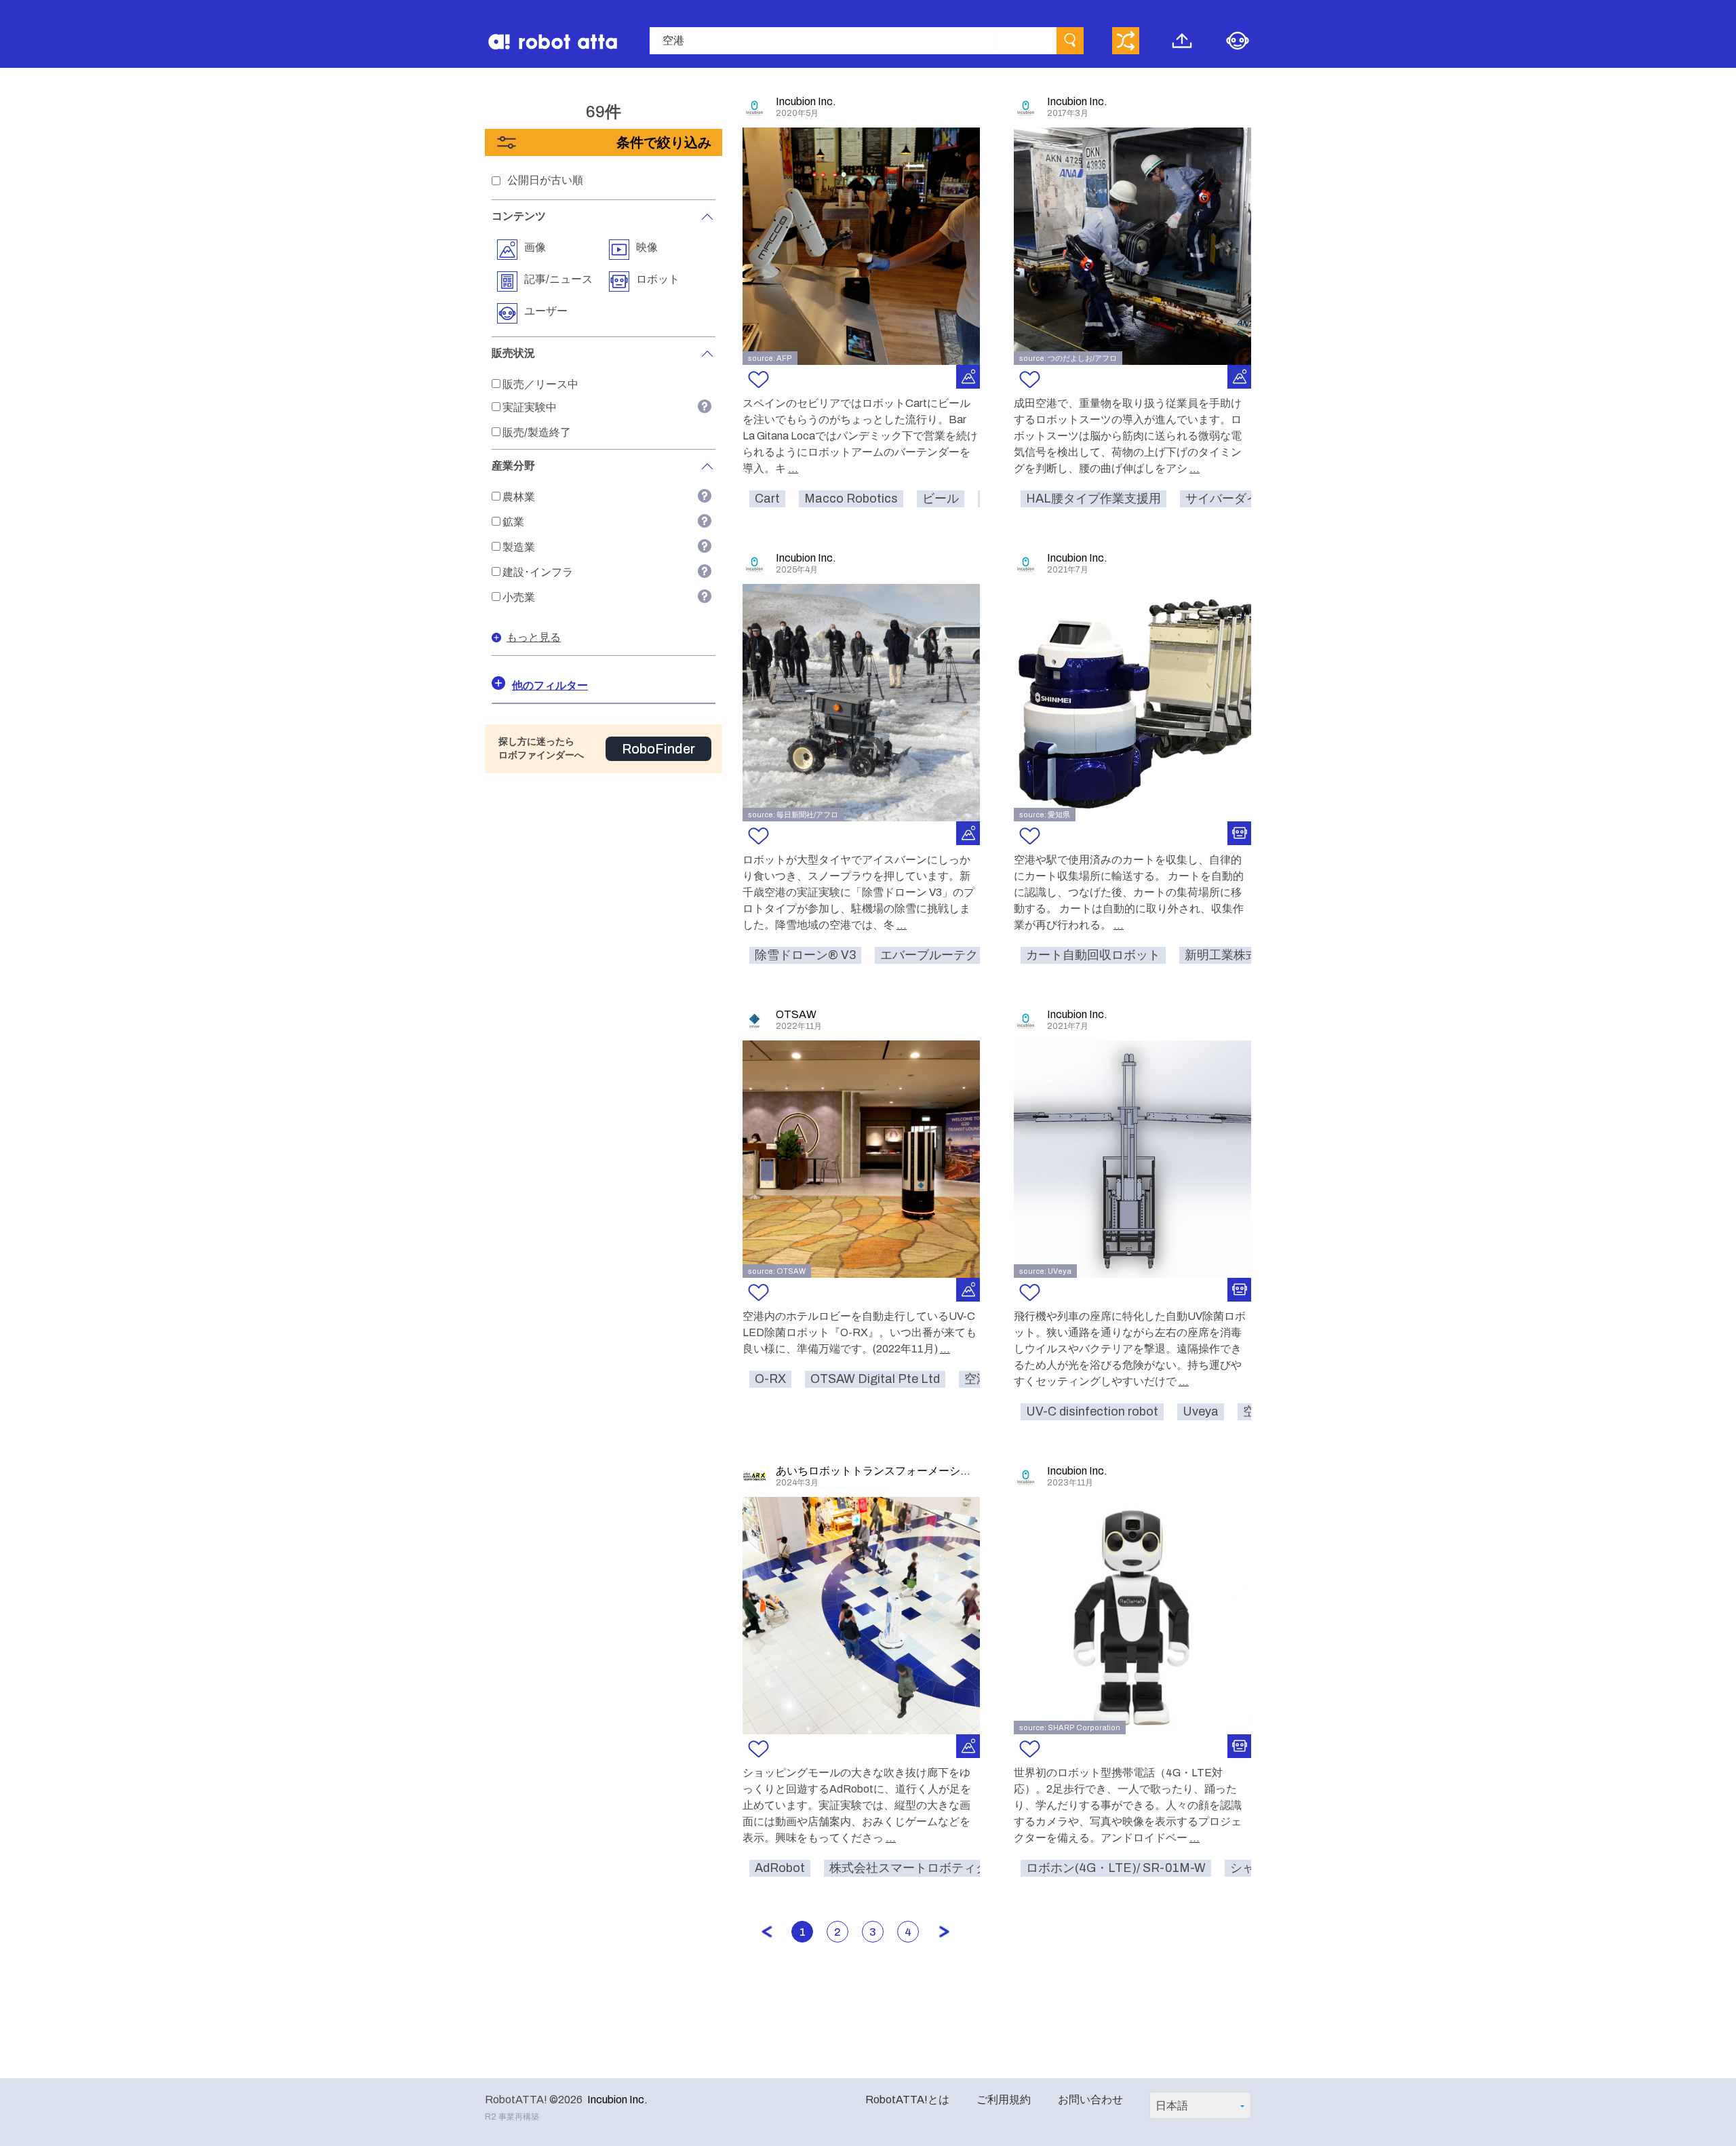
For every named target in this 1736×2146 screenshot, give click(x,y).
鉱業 (513, 522)
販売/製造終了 (537, 432)
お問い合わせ (1090, 2100)
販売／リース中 (540, 384)
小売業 (519, 597)
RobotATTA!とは (907, 2100)
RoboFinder (658, 749)
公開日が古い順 (545, 180)
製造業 (519, 547)
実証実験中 (530, 407)
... (793, 468)
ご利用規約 (1004, 2100)
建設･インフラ (538, 572)
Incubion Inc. (617, 2100)
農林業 (519, 497)
